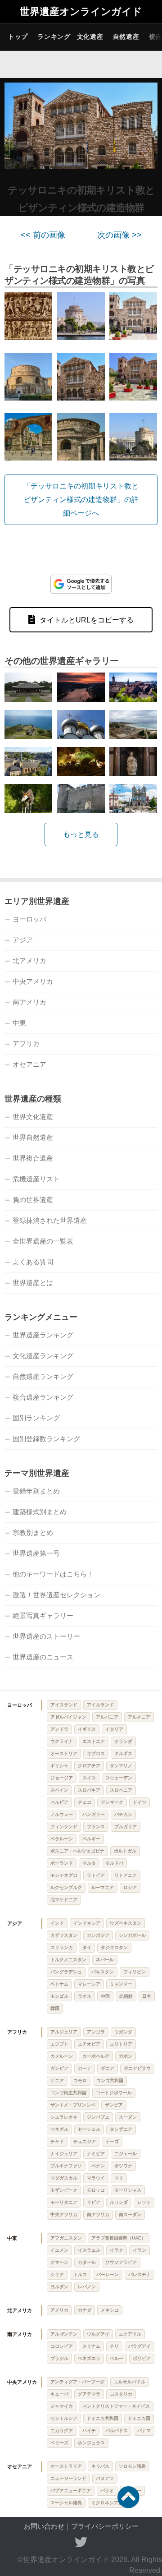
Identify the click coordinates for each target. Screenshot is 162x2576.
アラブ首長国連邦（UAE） (119, 2238)
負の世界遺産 (33, 1200)
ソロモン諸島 (132, 2466)
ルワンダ (119, 2202)
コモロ (80, 2081)
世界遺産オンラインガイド (81, 12)
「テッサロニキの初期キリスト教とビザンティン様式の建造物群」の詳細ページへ (81, 500)
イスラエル (89, 2250)
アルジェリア (64, 2032)
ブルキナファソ (66, 2166)
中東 (19, 1023)
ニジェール (126, 2154)
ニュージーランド (68, 2478)
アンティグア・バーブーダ (77, 2382)
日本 (147, 1996)
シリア (57, 2274)
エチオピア (89, 2044)
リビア (94, 2202)
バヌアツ (105, 2478)
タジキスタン (114, 1947)
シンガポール (132, 1935)
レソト (144, 2202)
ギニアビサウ (137, 2068)
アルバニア (107, 1717)
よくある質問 (33, 1262)
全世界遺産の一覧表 (43, 1241)
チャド (57, 2141)
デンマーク (112, 1802)
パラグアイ (139, 2346)
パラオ (107, 2491)
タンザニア (121, 2129)
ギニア (108, 2068)
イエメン (59, 2250)
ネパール (105, 1960)
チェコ (85, 1802)
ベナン (98, 2166)
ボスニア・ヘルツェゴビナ (77, 1851)
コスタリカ (121, 2394)
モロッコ (96, 2190)
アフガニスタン (66, 2238)
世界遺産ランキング (43, 1335)
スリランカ (62, 1947)
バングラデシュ (66, 1972)
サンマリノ (121, 1766)
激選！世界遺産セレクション (56, 1595)
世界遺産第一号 (36, 1553)
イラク (117, 2250)
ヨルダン (59, 2287)
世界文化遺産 (33, 1117)
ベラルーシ (62, 1839)
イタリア (114, 1729)
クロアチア (89, 1766)
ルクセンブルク (66, 1887)
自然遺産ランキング (43, 1376)
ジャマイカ (62, 2406)
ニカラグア (62, 2431)
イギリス (87, 1729)
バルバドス (117, 2431)
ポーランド (62, 1863)
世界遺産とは (33, 1283)
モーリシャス (128, 2190)
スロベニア (121, 1790)
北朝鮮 (126, 1996)
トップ (18, 37)
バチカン (123, 1814)
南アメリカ (29, 1002)
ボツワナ (123, 2166)
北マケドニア (64, 1900)
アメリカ (59, 2310)
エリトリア (121, 2044)
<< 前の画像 (43, 235)
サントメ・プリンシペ (73, 2105)
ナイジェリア (64, 2154)
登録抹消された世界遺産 (50, 1220)
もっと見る (81, 834)
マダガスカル (64, 2178)
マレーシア (89, 1984)
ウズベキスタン (126, 1923)
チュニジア (85, 2141)
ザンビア (114, 2105)
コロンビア (62, 2346)
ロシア (130, 1887)
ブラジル (59, 2358)
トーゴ (112, 2141)
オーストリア (64, 1753)
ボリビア (142, 2358)
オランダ (123, 1741)
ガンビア (59, 2068)
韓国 (55, 2008)
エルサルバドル (130, 2382)
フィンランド (64, 1827)
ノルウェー (62, 1814)
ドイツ (139, 1802)
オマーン (59, 2262)
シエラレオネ (64, 2117)
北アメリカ (29, 961)
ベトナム (59, 1984)
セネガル (59, 2129)
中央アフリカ (64, 2214)
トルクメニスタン (68, 1960)
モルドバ (114, 1863)
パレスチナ (139, 2274)
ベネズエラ (89, 2358)
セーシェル (89, 2129)
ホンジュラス (91, 2443)
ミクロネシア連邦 (109, 2503)
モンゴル (59, 1996)
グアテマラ (89, 2394)
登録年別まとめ (36, 1491)
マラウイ (96, 2178)
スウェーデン (119, 1778)
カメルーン (62, 2056)
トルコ (80, 2274)
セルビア (59, 1802)
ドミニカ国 (139, 2418)
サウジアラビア (121, 2262)
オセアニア (29, 1064)
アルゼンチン (64, 2334)
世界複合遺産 (33, 1158)
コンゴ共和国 (110, 2081)
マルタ (89, 1863)
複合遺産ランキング (43, 1397)
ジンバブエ (98, 2117)
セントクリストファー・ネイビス (116, 2406)
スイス (89, 1778)
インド (57, 1923)
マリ (119, 2178)
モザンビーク (64, 2190)
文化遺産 (90, 37)
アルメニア (139, 1717)
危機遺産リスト (36, 1179)
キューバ (59, 2394)
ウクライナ (62, 1741)
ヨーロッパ (29, 919)
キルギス (123, 1753)
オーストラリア (66, 2466)
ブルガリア (126, 1827)
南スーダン (130, 2214)
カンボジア (98, 1935)
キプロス (96, 1753)
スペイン (59, 1790)
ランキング (54, 37)
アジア (23, 940)
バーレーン (108, 2274)
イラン (139, 2250)
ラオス (85, 1996)
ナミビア (96, 2154)
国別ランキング (36, 1418)
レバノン (87, 2287)
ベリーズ (59, 2443)
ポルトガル (125, 1851)
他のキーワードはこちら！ (53, 1574)
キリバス (100, 2466)
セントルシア (64, 2418)
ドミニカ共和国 (103, 2418)
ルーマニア (103, 1887)
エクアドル (130, 2334)
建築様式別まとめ (40, 1512)
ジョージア (62, 1778)
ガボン (126, 2056)
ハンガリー (94, 1814)
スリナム (91, 2346)
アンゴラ (96, 2032)
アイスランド (64, 1705)
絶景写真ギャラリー (43, 1615)
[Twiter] (81, 2542)
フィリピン (135, 1972)
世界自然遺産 (33, 1137)
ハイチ (89, 2431)
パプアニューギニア (71, 2491)
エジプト (59, 2044)
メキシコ (110, 2310)
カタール (87, 2262)
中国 (105, 1996)
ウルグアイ (98, 2334)
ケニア (57, 2081)
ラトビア (96, 1875)
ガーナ (85, 2068)
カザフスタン (64, 1935)
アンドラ (59, 1729)
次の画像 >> (119, 235)
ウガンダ (123, 2032)
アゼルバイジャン (68, 1717)
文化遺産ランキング (43, 1356)
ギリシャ (59, 1766)
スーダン (128, 2117)
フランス (96, 1827)
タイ (87, 1947)
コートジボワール (114, 2093)
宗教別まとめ (33, 1532)
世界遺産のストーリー (46, 1636)
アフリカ (26, 1044)
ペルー (117, 2358)
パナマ (144, 2431)
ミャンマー (121, 1984)
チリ (114, 2346)
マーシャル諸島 (66, 2503)
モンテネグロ (64, 1875)
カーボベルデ (96, 2056)
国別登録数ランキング (46, 1439)
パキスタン (103, 1972)
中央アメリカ (33, 981)
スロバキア (89, 1790)
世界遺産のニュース (43, 1657)
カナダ (85, 2310)
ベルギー (91, 1839)
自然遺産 (126, 37)
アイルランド (100, 1705)
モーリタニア (64, 2202)
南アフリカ (98, 2214)
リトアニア (126, 1875)
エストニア (94, 1741)
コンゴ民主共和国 (68, 2093)
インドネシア (87, 1923)
